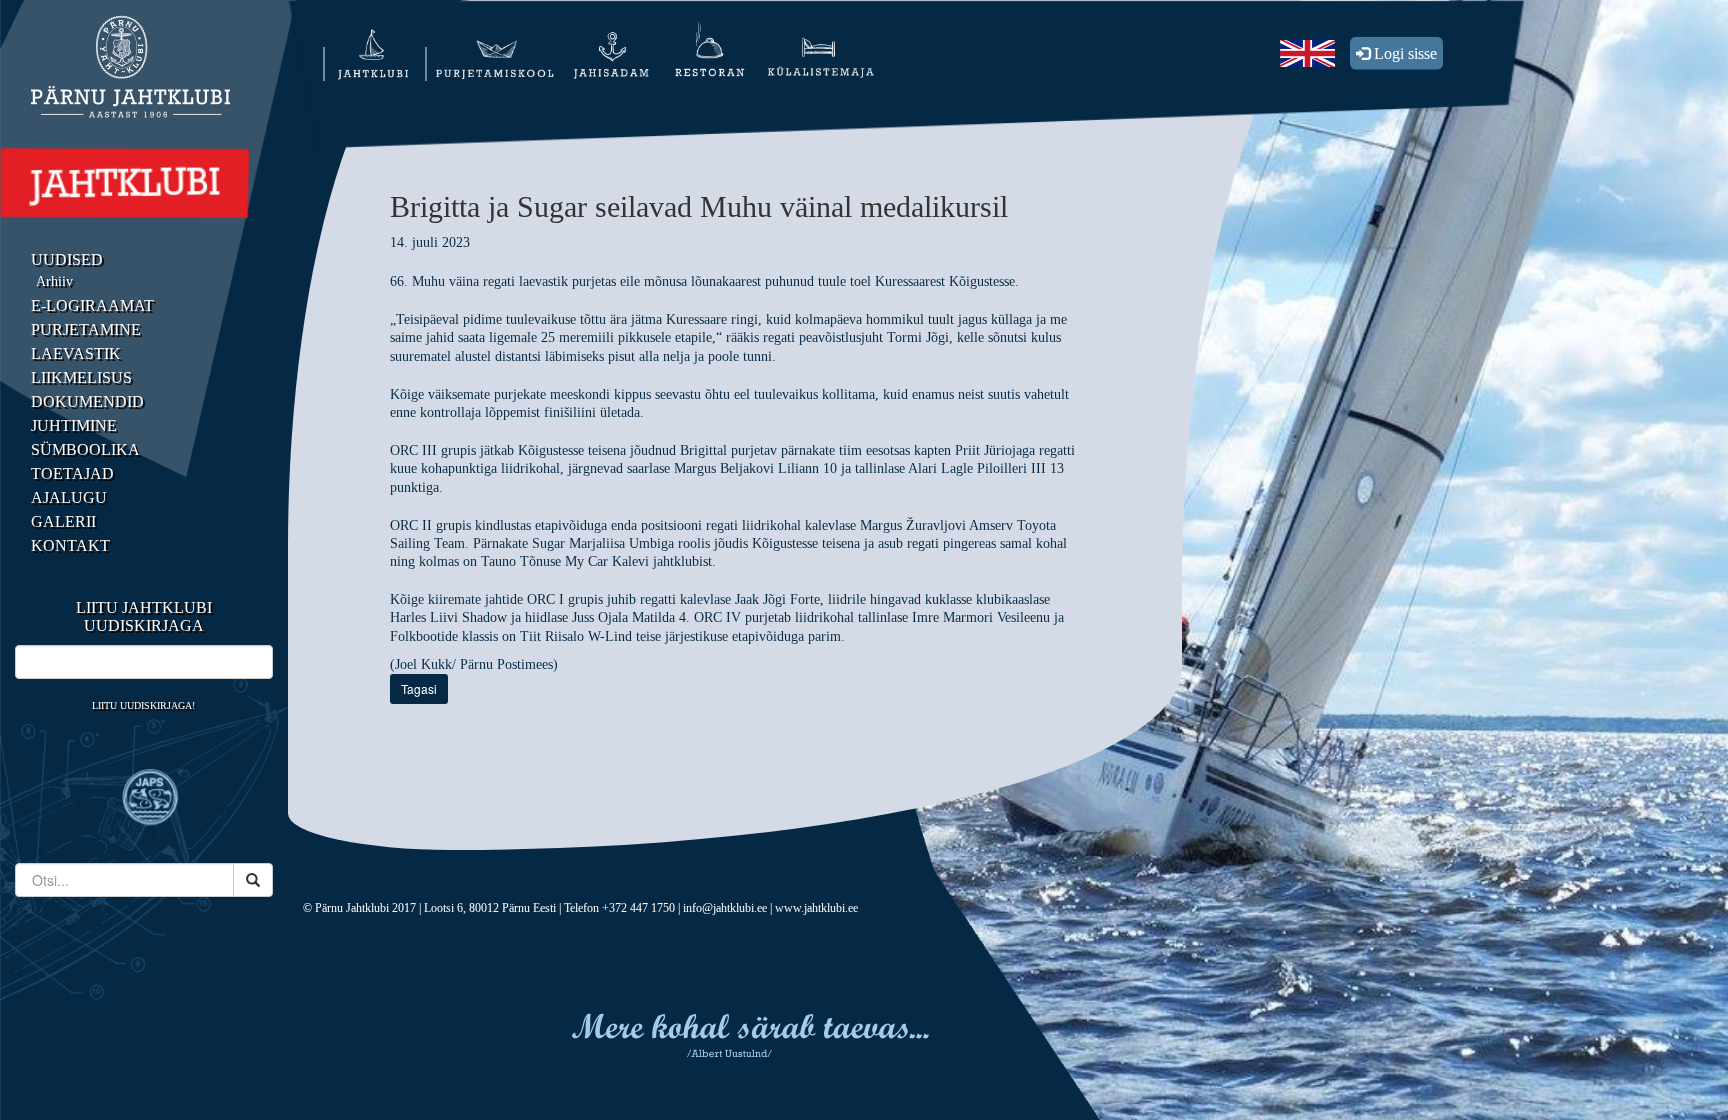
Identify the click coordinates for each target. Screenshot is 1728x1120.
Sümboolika (85, 449)
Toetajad (72, 473)
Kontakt (70, 545)
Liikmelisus (81, 377)
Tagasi (419, 688)
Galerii (63, 521)
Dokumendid (87, 401)
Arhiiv (54, 281)
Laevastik (76, 353)
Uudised (67, 259)
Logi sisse (1403, 53)
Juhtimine (74, 425)
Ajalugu (69, 497)
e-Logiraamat (92, 305)
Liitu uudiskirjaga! (143, 705)
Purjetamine (86, 329)
